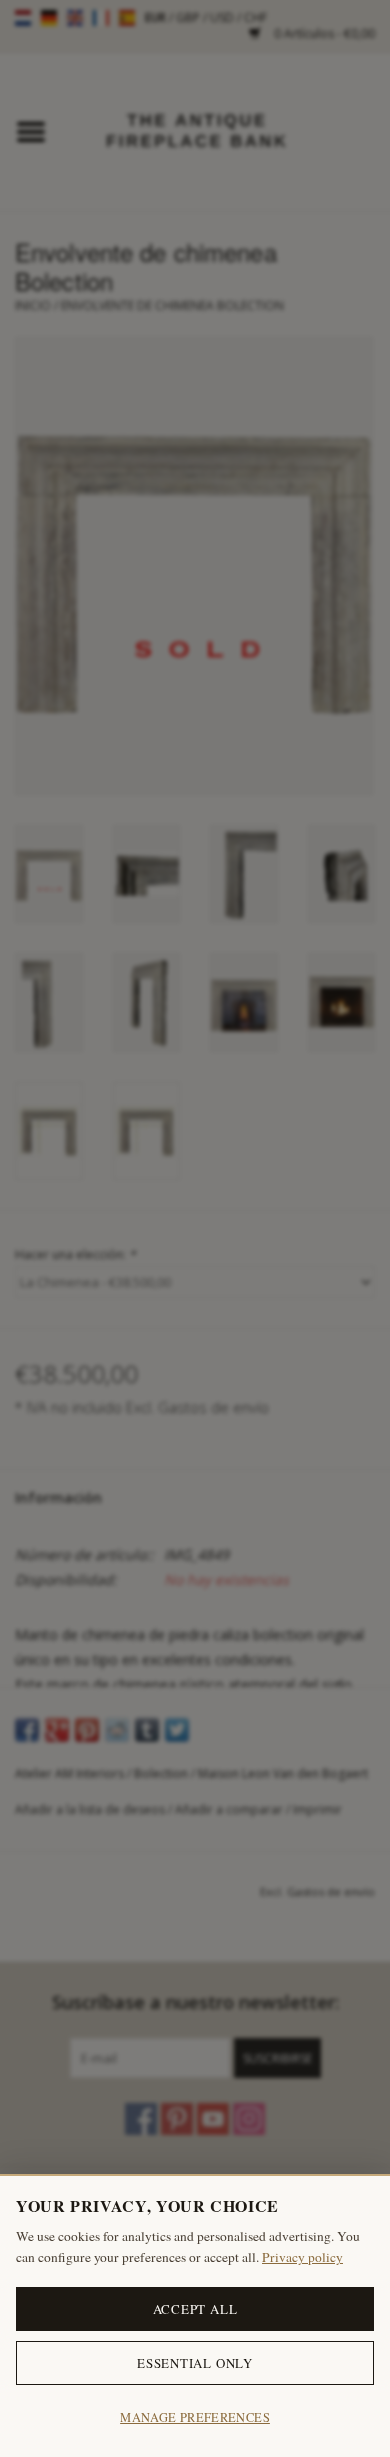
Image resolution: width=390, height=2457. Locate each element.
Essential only (195, 2363)
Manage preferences (195, 2417)
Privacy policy (302, 2257)
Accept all (195, 2309)
